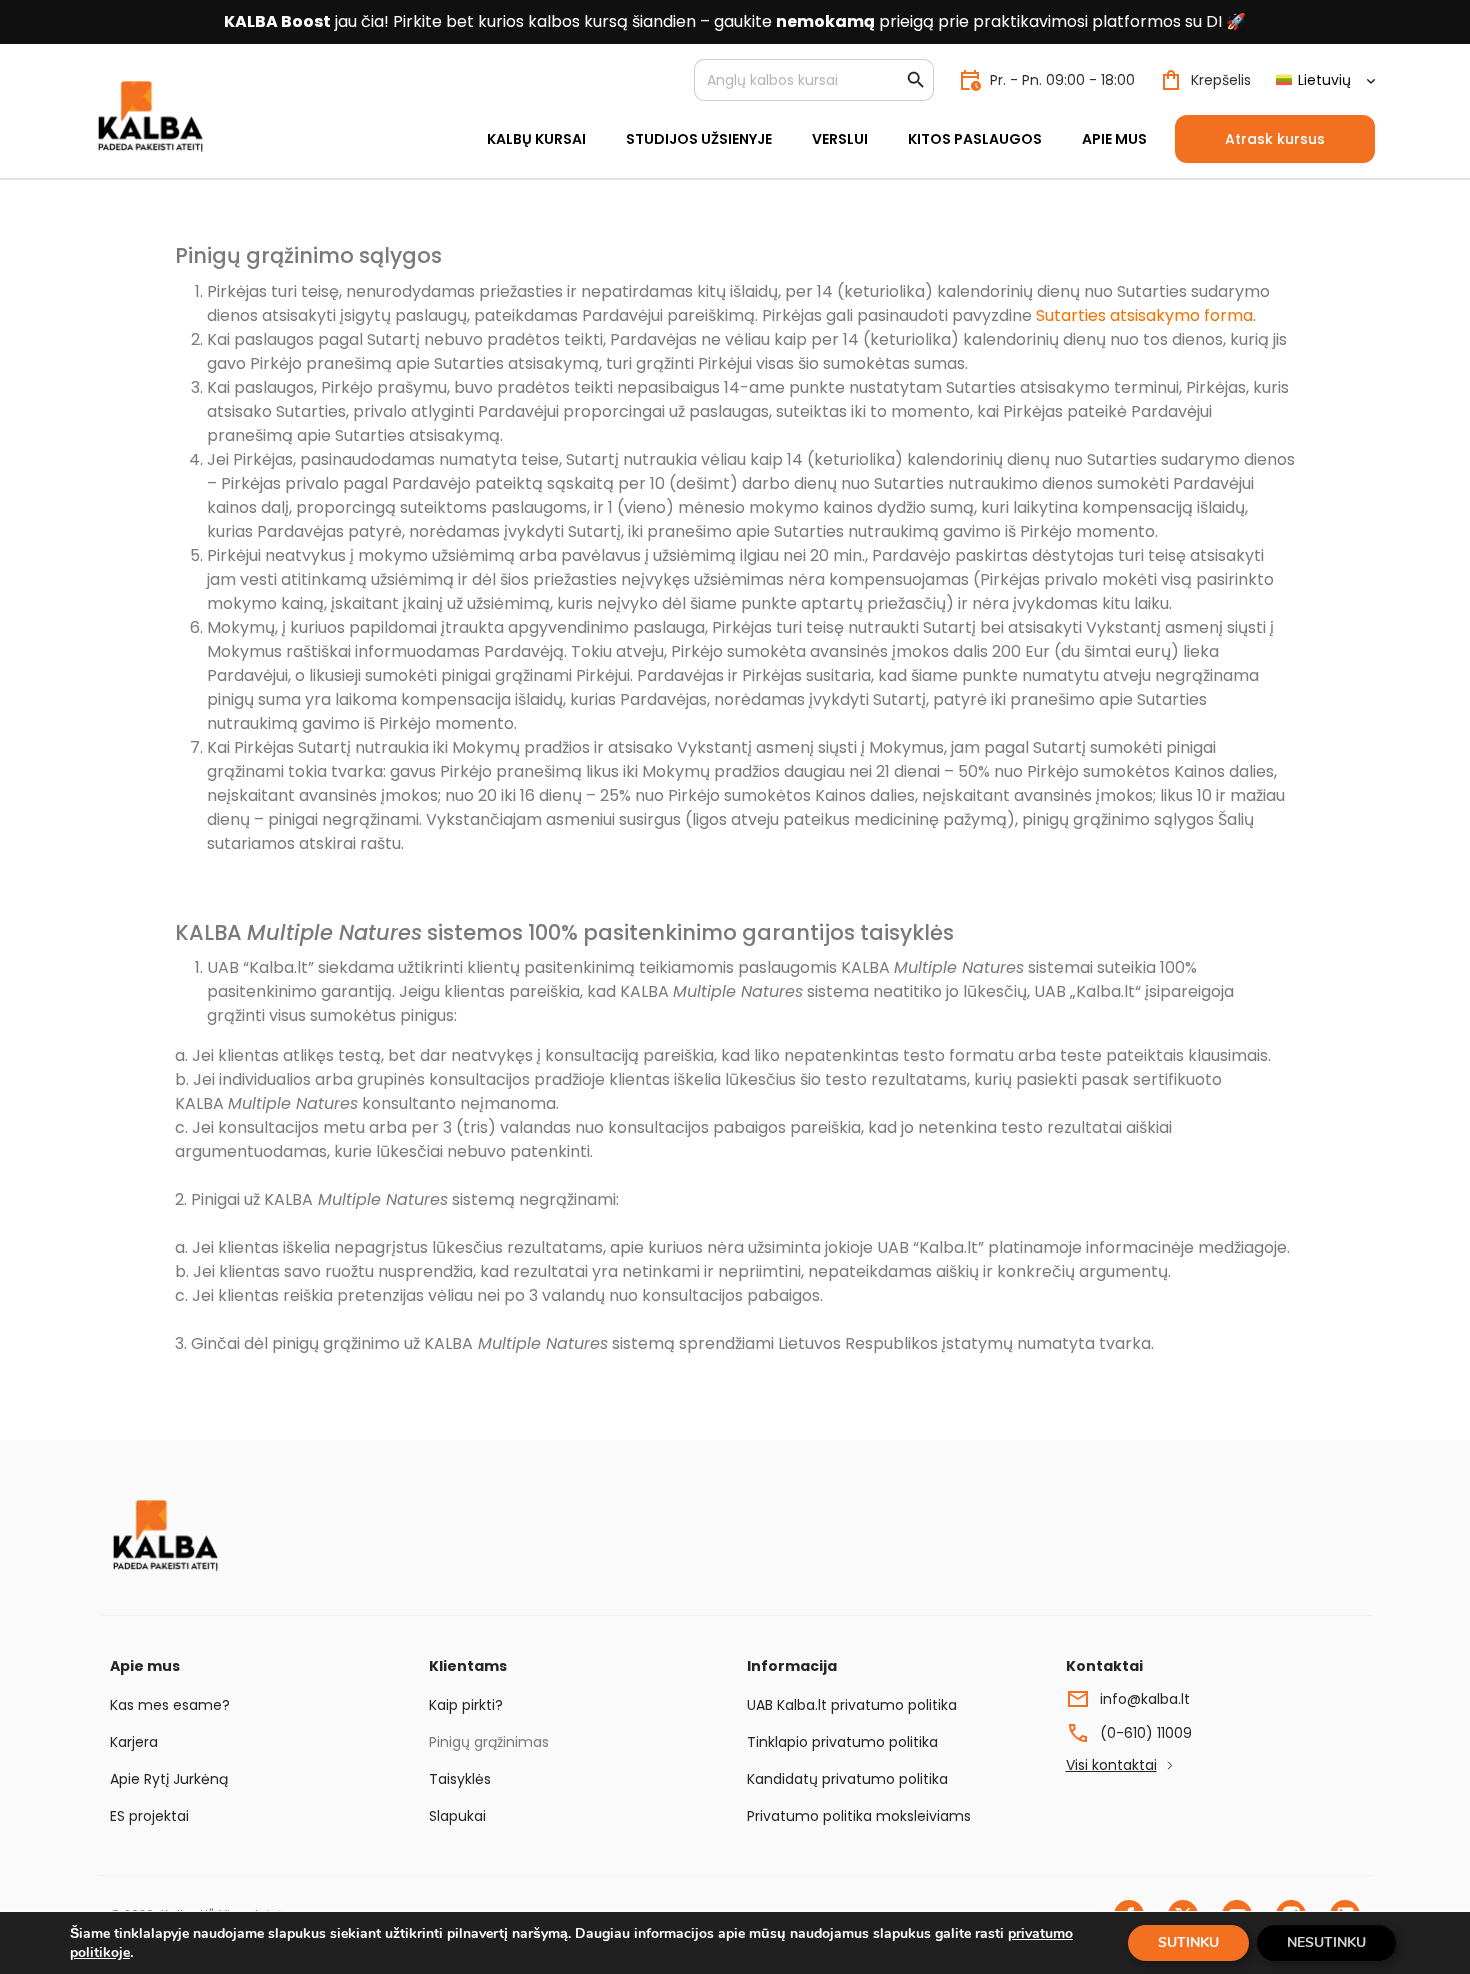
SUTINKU (1188, 1942)
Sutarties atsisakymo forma (1144, 315)
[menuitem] (1325, 80)
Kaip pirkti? (466, 1705)
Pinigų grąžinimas (489, 1742)
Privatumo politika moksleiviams (859, 1816)
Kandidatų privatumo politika (847, 1779)
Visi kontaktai (1111, 1765)
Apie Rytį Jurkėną (169, 1779)
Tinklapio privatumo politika (842, 1742)
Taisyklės (460, 1779)
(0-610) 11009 (1146, 1733)
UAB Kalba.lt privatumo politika (852, 1705)
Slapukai (457, 1816)
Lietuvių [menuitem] (1324, 80)
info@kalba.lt (1145, 1699)
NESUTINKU (1326, 1942)
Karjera (134, 1742)
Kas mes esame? (170, 1705)
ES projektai (149, 1816)
